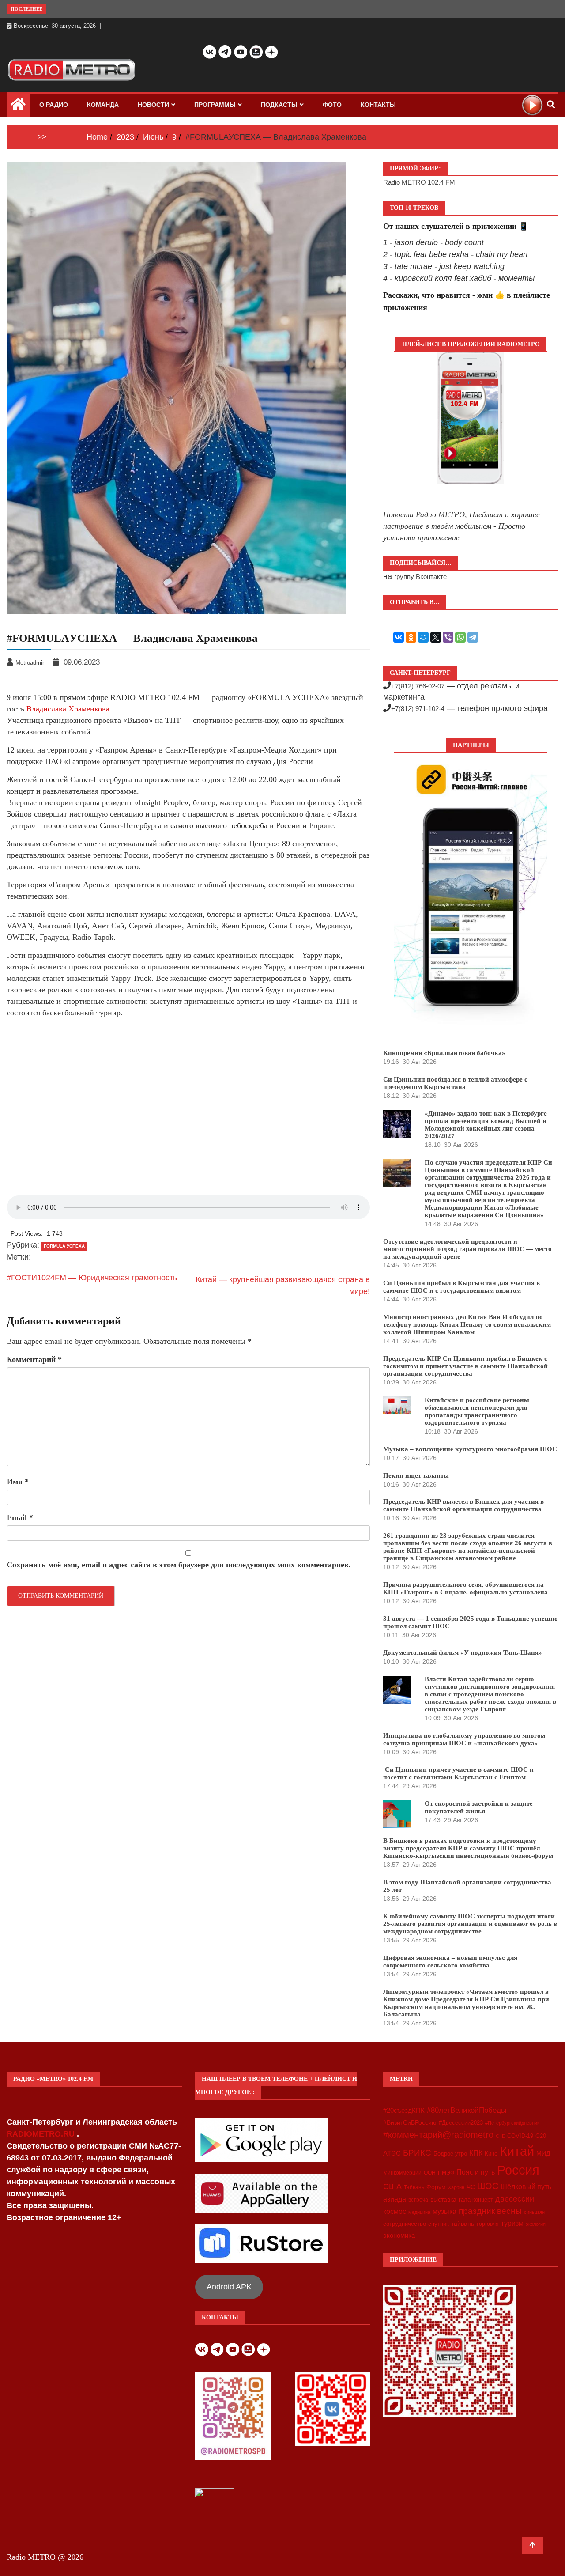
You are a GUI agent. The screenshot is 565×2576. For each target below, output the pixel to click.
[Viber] (448, 637)
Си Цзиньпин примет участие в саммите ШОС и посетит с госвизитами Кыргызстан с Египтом (458, 1773)
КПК (476, 2153)
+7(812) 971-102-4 (418, 709)
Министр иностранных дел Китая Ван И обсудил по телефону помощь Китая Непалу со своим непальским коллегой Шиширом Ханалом (467, 1324)
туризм (512, 2223)
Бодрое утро (450, 2154)
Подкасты (279, 105)
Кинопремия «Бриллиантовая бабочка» (444, 1053)
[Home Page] (18, 106)
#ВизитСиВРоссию (410, 2122)
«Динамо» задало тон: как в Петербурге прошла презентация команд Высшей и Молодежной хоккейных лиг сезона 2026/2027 (486, 1125)
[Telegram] (473, 637)
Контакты (378, 105)
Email (20, 1517)
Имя (18, 1482)
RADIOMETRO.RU (42, 2134)
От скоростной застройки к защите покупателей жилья (479, 1807)
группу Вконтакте (420, 577)
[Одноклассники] (411, 637)
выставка (443, 2199)
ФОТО (332, 105)
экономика (399, 2235)
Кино (491, 2154)
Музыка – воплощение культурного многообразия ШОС (470, 1449)
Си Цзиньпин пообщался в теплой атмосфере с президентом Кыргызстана (455, 1083)
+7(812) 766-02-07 (418, 686)
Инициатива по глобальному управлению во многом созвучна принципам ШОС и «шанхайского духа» (464, 1739)
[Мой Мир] (423, 637)
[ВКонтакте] (399, 637)
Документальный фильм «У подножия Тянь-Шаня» (463, 1653)
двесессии (515, 2199)
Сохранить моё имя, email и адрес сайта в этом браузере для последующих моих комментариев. (179, 1565)
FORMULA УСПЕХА (64, 1246)
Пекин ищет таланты (416, 1475)
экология (536, 2224)
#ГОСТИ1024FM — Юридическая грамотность (92, 1278)
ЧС (471, 2187)
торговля (488, 2224)
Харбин (456, 2187)
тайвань (463, 2224)
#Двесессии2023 (461, 2123)
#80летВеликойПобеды (467, 2110)
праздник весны (490, 2211)
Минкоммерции (402, 2173)
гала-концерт (476, 2200)
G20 (541, 2136)
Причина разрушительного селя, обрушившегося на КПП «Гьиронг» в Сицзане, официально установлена (465, 1588)
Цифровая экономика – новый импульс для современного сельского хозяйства (450, 1961)
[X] (436, 637)
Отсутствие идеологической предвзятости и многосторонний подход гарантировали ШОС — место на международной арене (467, 1249)
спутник (439, 2224)
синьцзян (534, 2212)
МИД (543, 2153)
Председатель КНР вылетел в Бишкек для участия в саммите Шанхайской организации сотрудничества (463, 1505)
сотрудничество (405, 2224)
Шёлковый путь (526, 2187)
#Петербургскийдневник (512, 2123)
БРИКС (417, 2152)
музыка (444, 2211)
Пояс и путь (476, 2172)
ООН (430, 2173)
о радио (54, 105)
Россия (518, 2170)
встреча (418, 2200)
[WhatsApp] (460, 637)
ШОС (488, 2186)
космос (395, 2211)
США (392, 2186)
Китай (517, 2151)
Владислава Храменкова (68, 709)
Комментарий (34, 1359)
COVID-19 (520, 2136)
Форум (436, 2187)
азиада (395, 2199)
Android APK (229, 2287)
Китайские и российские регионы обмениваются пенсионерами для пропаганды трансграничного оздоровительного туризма (477, 1411)
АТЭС (392, 2153)
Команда (103, 105)
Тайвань (414, 2187)
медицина (419, 2212)
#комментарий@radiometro (438, 2135)
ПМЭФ (446, 2173)
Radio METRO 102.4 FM (419, 182)
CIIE (500, 2136)
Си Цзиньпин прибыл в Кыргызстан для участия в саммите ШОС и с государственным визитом (461, 1287)
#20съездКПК (404, 2111)
